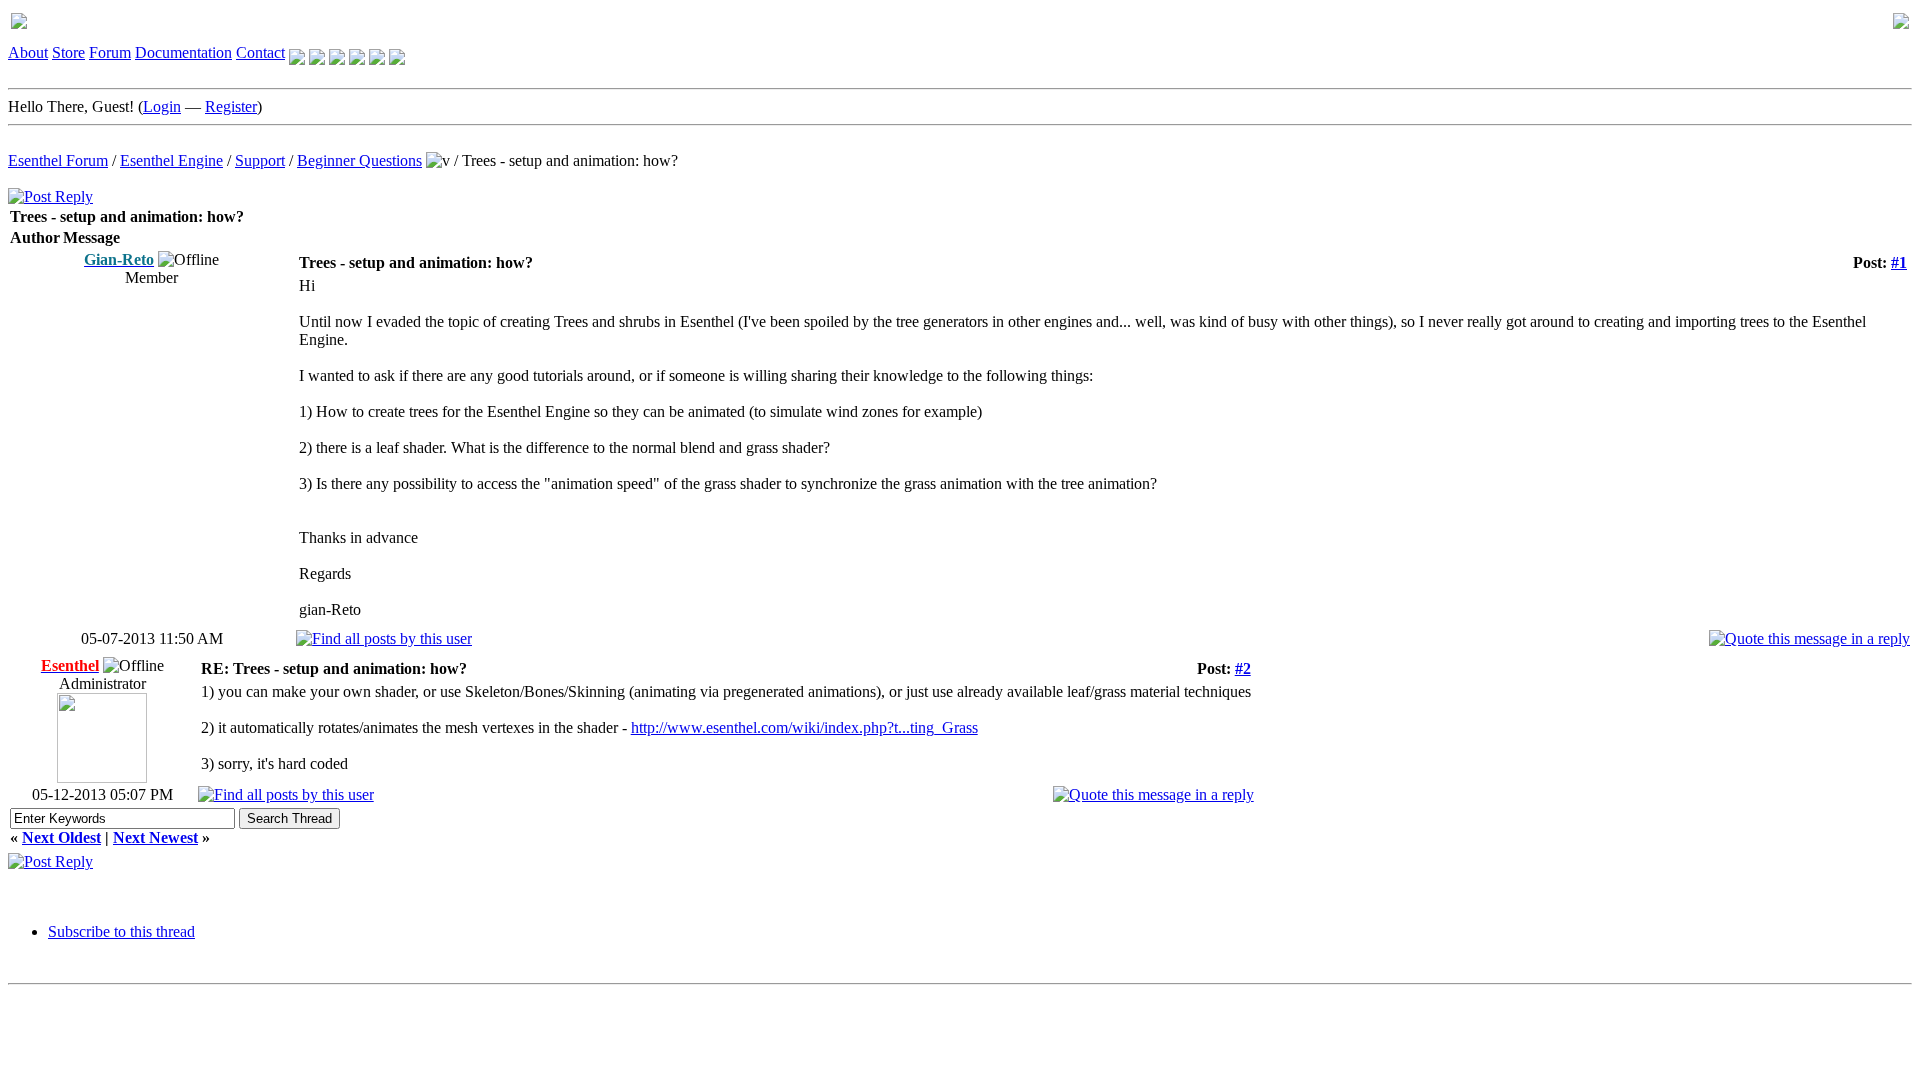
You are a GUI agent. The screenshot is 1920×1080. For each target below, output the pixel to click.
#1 (1899, 262)
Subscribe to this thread (121, 931)
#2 (1243, 668)
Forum (110, 52)
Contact (260, 52)
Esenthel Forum (58, 160)
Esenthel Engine (171, 160)
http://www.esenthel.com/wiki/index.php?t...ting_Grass (804, 727)
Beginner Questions (359, 160)
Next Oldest (61, 837)
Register (231, 106)
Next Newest (155, 837)
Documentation (183, 52)
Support (260, 160)
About (28, 52)
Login (162, 106)
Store (68, 52)
